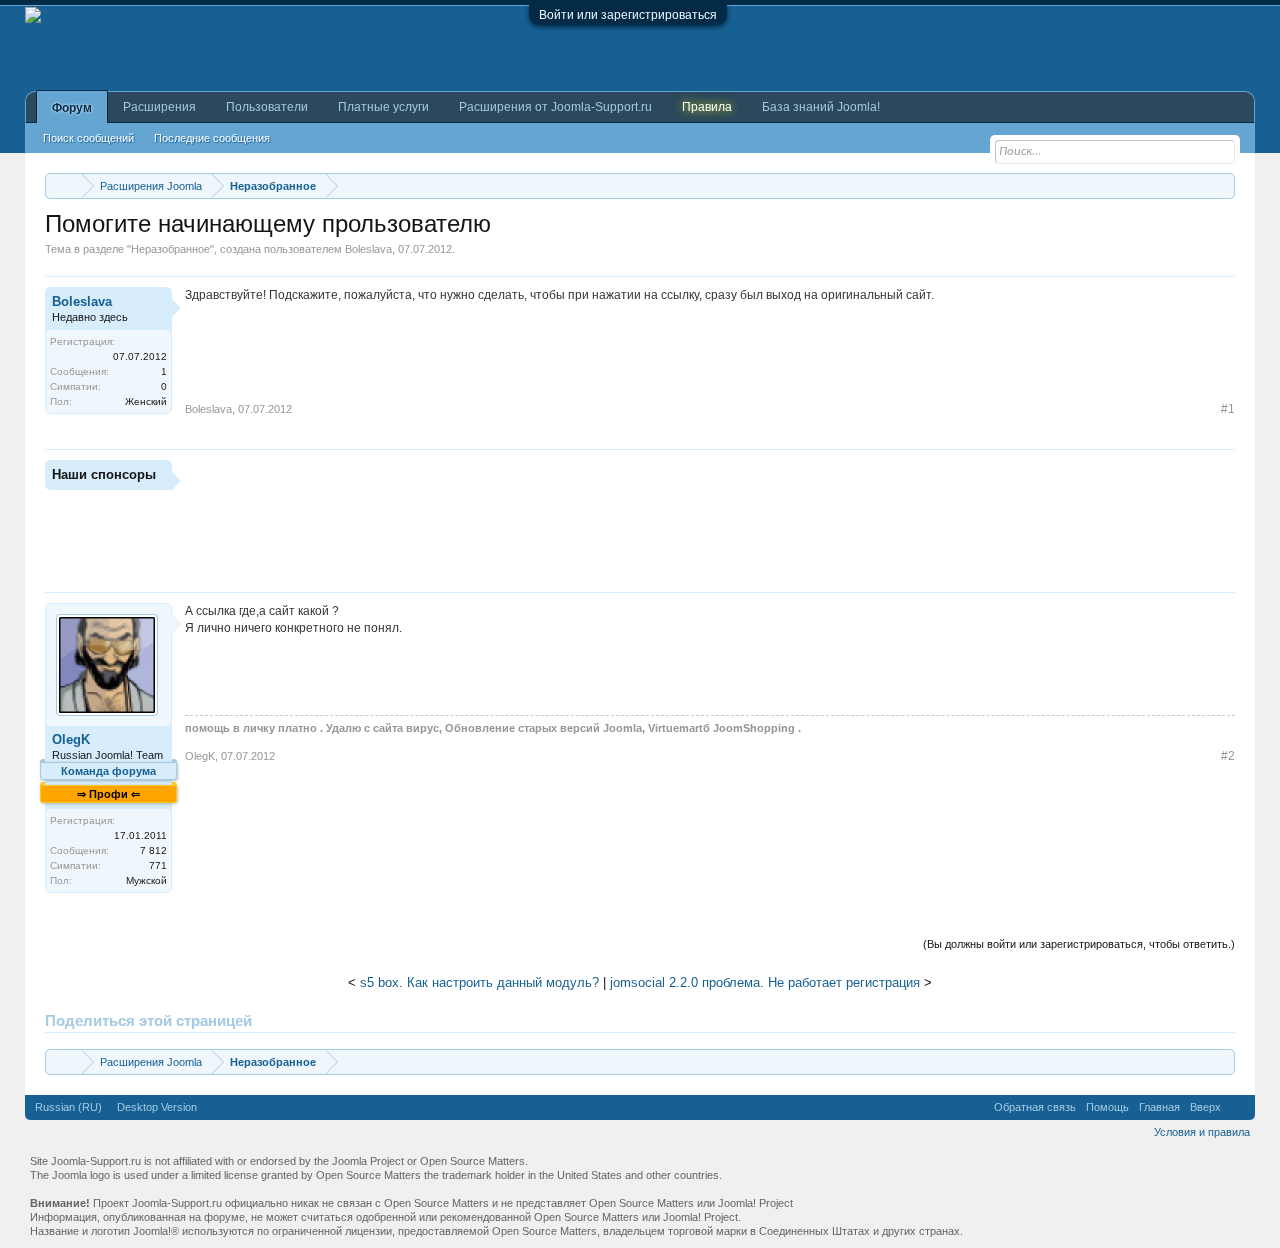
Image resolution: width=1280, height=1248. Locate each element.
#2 (1228, 756)
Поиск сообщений (88, 138)
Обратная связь (1035, 1107)
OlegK (71, 739)
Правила (707, 107)
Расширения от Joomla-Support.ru (555, 107)
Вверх (1205, 1107)
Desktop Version (157, 1107)
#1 (1228, 409)
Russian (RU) (68, 1107)
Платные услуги (383, 107)
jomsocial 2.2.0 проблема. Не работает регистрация (765, 982)
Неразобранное (170, 249)
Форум (72, 108)
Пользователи (267, 107)
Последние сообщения (212, 138)
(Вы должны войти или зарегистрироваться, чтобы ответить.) (1079, 944)
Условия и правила (1202, 1132)
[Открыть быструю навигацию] (1222, 185)
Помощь (1107, 1107)
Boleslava (368, 249)
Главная (1159, 1107)
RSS (1238, 1107)
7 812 (153, 850)
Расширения (159, 107)
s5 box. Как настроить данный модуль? (479, 982)
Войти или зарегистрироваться (628, 15)
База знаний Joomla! (821, 107)
